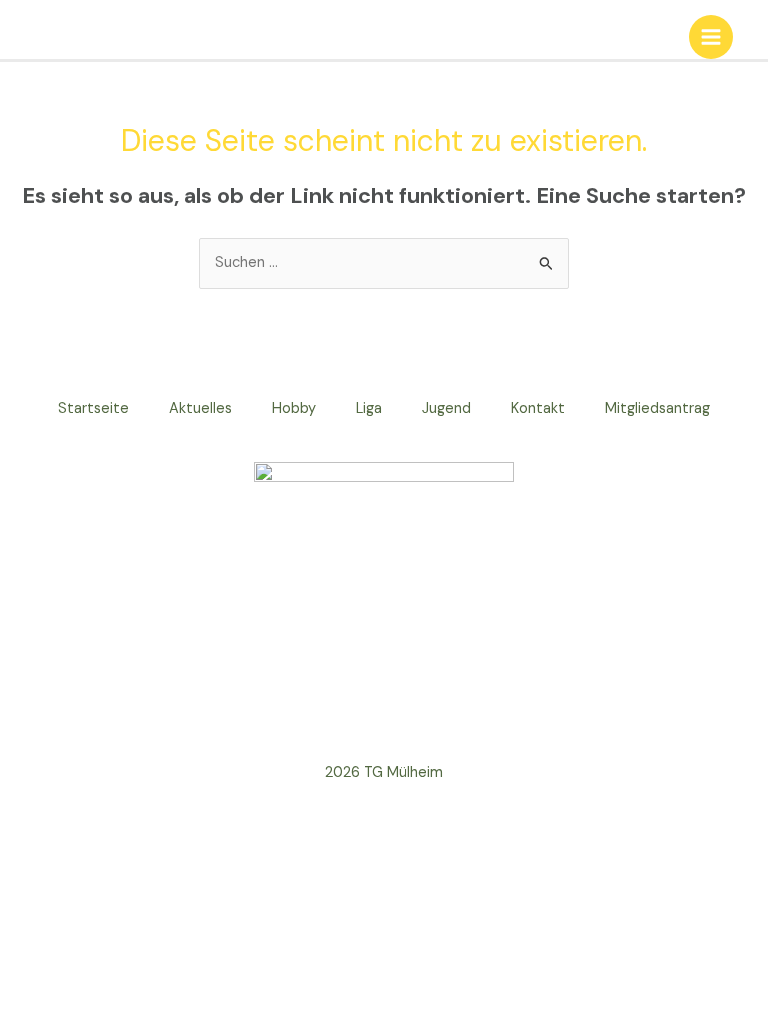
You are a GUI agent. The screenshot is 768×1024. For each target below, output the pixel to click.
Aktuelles (200, 408)
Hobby (294, 408)
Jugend (446, 408)
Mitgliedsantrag (657, 408)
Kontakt (538, 408)
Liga (369, 408)
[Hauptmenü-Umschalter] (711, 37)
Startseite (93, 408)
